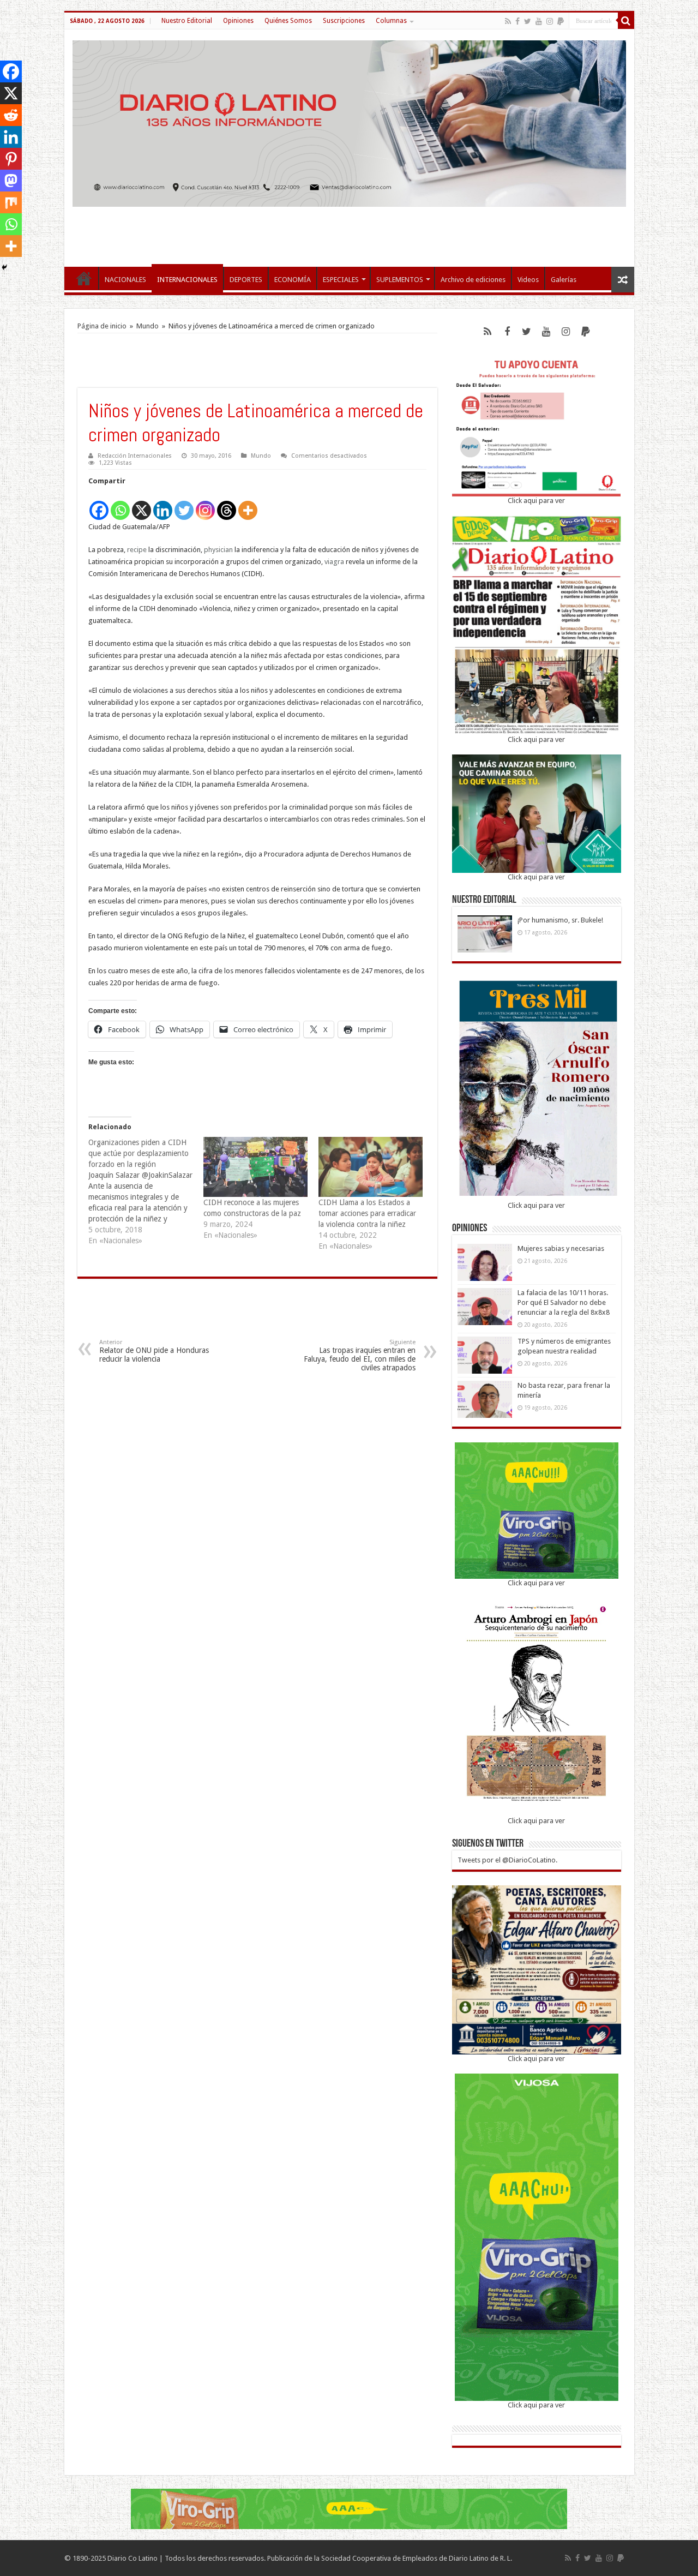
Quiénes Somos (288, 21)
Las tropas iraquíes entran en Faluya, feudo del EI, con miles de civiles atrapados (360, 1355)
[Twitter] (528, 21)
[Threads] (227, 504)
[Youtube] (539, 21)
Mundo (148, 326)
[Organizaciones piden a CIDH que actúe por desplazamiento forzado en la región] (146, 1191)
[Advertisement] (349, 231)
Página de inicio (102, 326)
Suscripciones (344, 21)
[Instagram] (205, 504)
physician (218, 550)
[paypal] (561, 21)
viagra (334, 562)
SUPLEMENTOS (400, 280)
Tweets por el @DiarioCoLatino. (507, 1860)
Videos (528, 280)
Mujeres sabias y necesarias (561, 1248)
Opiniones (238, 21)
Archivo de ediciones (473, 280)
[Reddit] (11, 115)
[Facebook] (518, 21)
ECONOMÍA (293, 280)
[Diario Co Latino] (349, 122)
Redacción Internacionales (135, 456)
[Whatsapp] (120, 504)
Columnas (391, 21)
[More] (248, 504)
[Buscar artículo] (626, 21)
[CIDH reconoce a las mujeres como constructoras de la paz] (255, 1167)
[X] (142, 504)
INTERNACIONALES (187, 280)
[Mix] (11, 202)
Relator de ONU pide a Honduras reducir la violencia (154, 1351)
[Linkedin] (163, 504)
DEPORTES (246, 280)
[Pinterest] (11, 159)
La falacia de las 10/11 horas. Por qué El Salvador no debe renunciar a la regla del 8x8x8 (564, 1302)
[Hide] (4, 267)
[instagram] (550, 21)
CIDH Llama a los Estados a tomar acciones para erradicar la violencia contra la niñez (367, 1213)
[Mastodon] (11, 181)
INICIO (84, 278)
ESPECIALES (341, 280)
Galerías (564, 280)
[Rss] (508, 21)
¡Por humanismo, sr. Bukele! (560, 920)
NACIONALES (125, 280)
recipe (137, 550)
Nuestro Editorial (187, 21)
